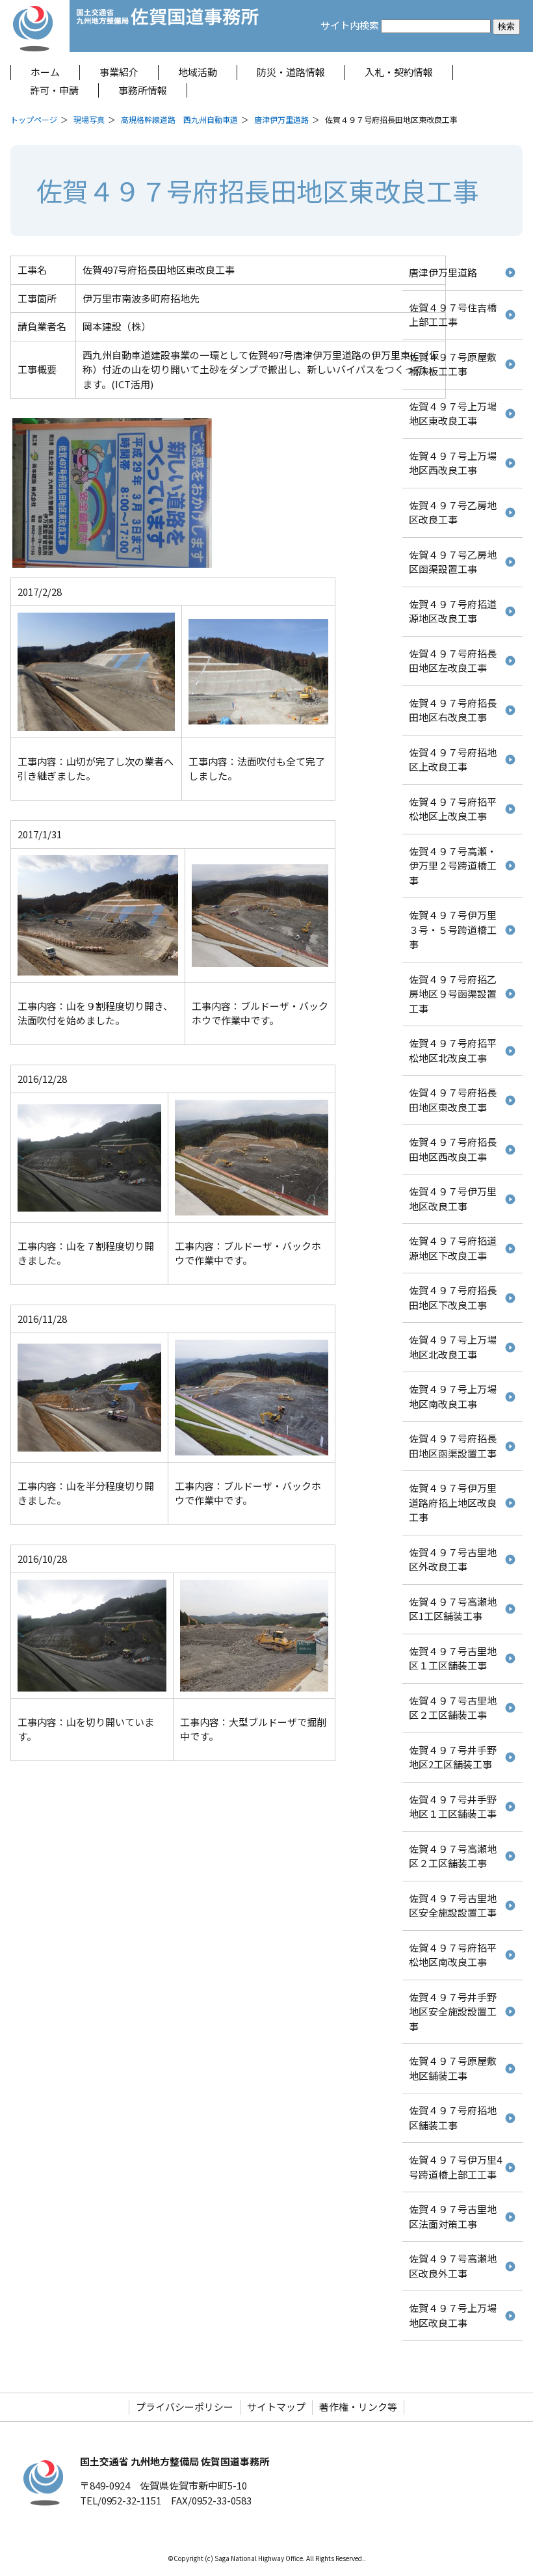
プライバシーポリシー (185, 2407)
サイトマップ (276, 2407)
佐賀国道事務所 (168, 26)
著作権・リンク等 (358, 2407)
